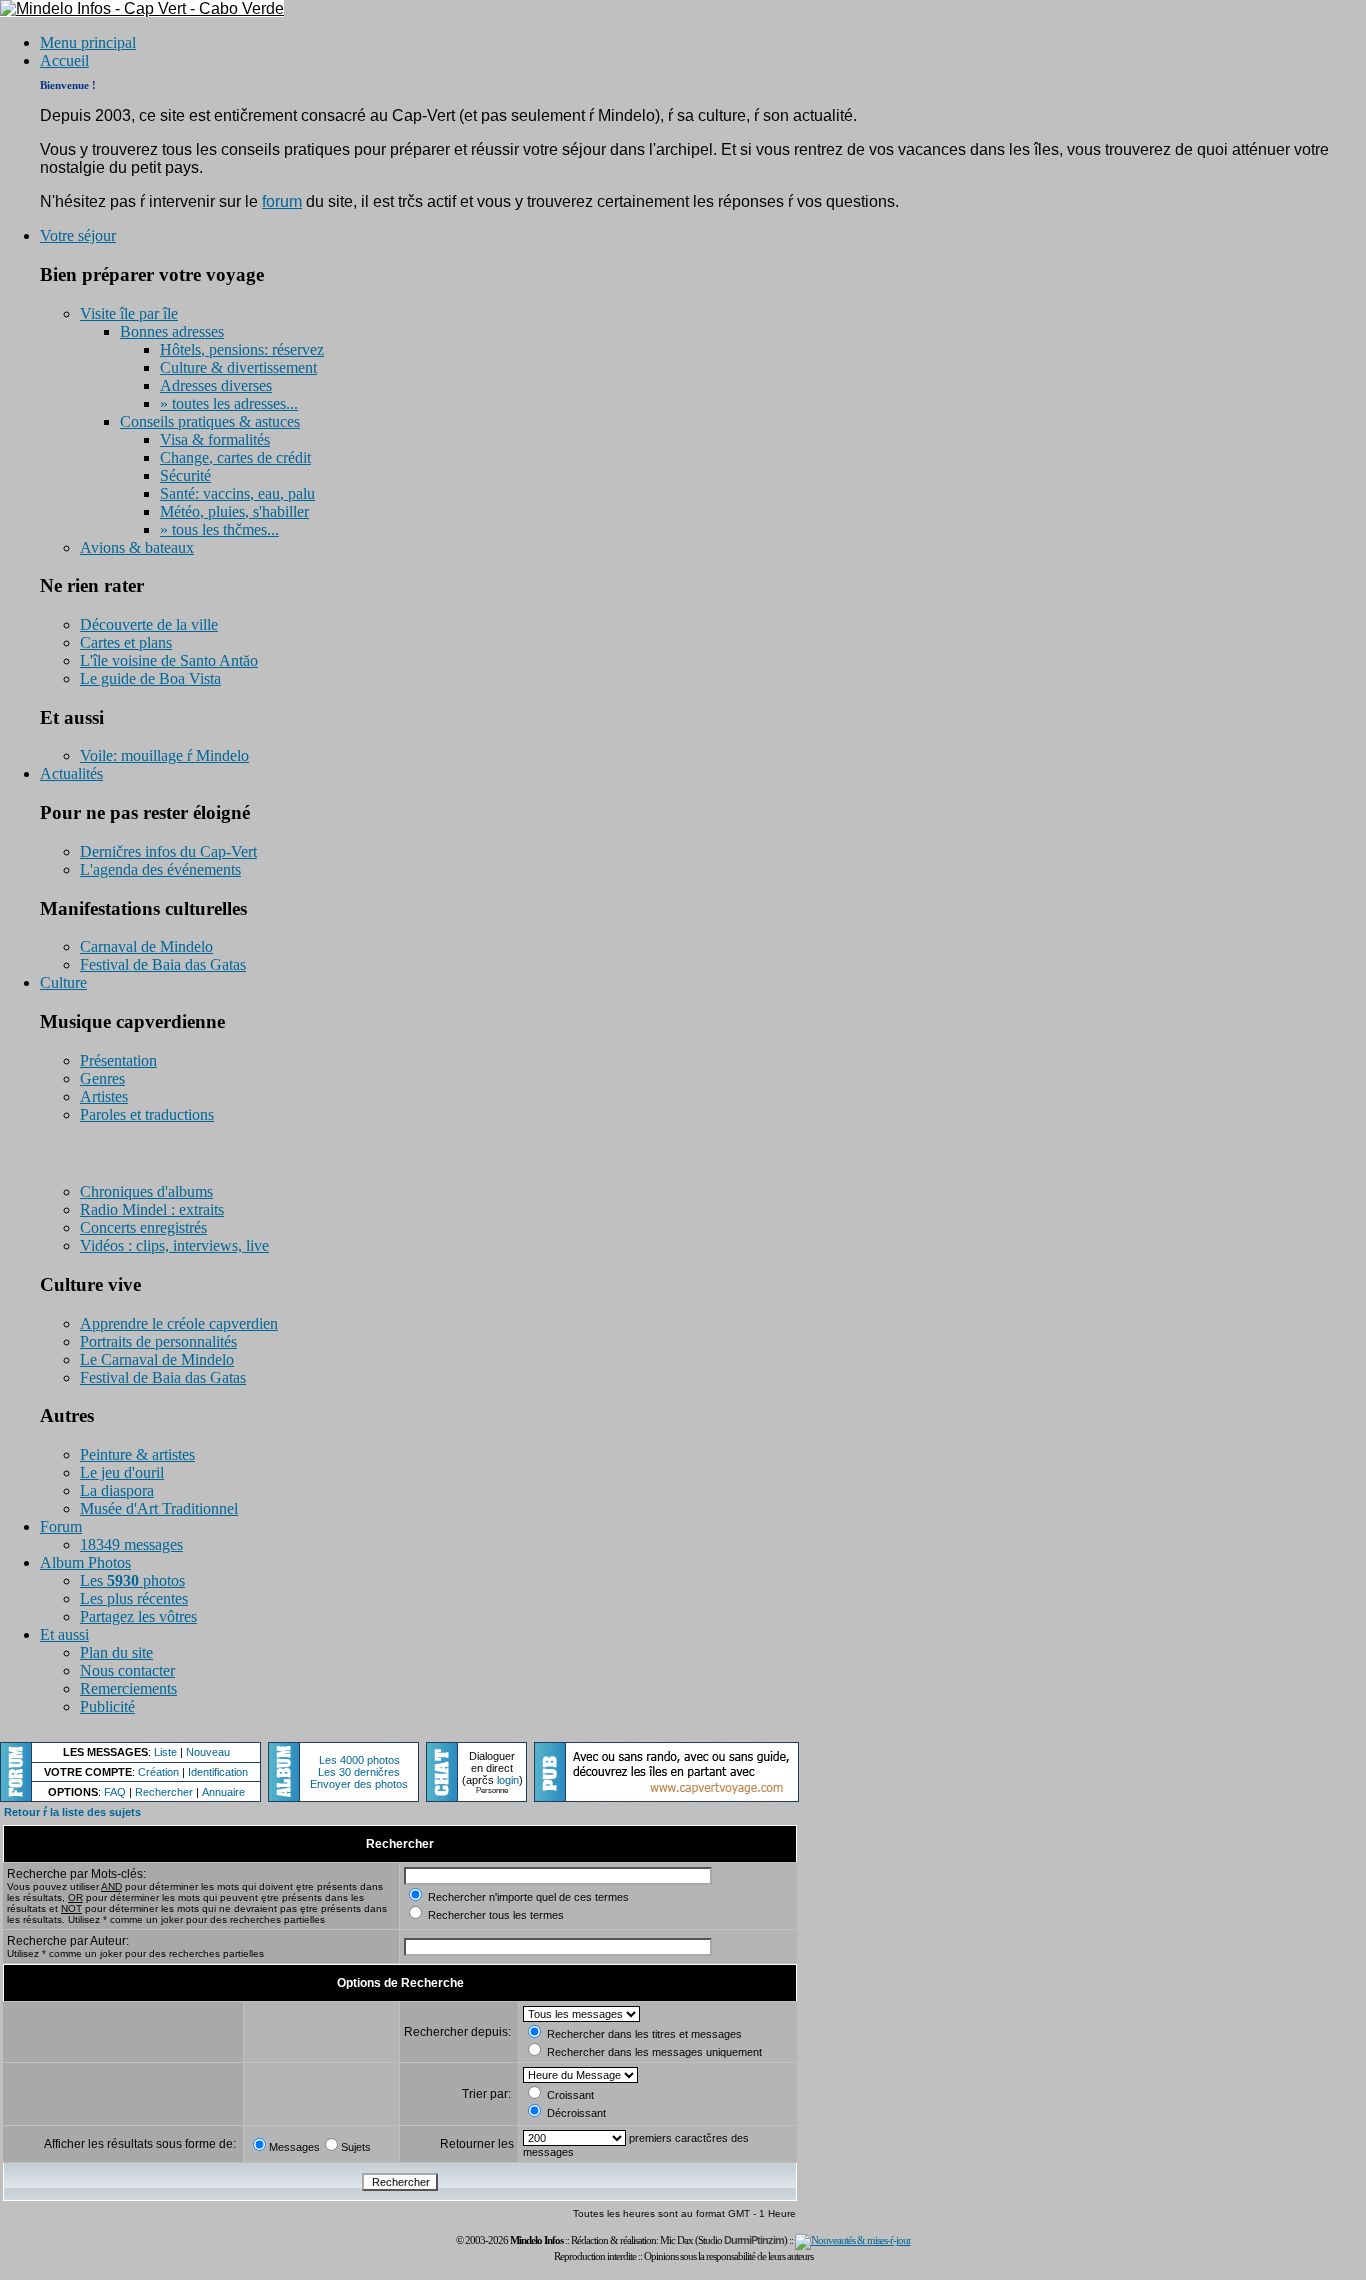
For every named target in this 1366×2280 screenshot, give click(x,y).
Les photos (132, 1580)
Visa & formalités (215, 439)
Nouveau (208, 1752)
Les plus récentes (134, 1598)
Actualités (71, 773)
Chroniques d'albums (146, 1191)
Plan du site (116, 1652)
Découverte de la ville (149, 624)
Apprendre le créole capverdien (179, 1323)
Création (158, 1772)
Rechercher (164, 1792)
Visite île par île (129, 313)
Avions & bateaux (137, 547)
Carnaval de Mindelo (146, 946)
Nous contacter (127, 1670)
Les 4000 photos (359, 1760)
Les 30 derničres (359, 1772)
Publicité (107, 1706)
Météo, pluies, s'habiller (234, 511)
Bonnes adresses (172, 331)
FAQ (115, 1792)
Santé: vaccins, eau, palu (237, 493)
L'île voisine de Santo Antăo (169, 660)
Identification (218, 1772)
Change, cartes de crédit (235, 457)
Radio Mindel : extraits (152, 1209)
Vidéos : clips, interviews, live (174, 1245)
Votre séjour (78, 235)
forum (282, 201)
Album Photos (85, 1562)
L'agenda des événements (160, 869)
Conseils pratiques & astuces (210, 421)
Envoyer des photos (359, 1784)
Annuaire (223, 1792)
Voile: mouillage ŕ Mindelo (164, 755)
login (508, 1780)
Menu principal (88, 42)
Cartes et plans (126, 642)
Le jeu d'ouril (122, 1472)
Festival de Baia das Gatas (163, 964)
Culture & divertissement (238, 367)
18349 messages (131, 1544)
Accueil (64, 60)
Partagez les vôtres (138, 1616)
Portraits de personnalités (158, 1341)
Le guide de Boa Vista (150, 678)
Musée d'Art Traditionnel (159, 1508)
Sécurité (185, 475)
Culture (63, 982)
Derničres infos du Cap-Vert (168, 851)
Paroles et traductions (147, 1114)
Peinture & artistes (137, 1454)
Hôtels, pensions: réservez (242, 349)
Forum (61, 1526)
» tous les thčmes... (219, 529)
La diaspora (117, 1490)
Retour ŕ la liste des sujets (72, 1812)
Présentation (118, 1060)
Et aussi (64, 1634)
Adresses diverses (216, 385)
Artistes (104, 1096)
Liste (165, 1752)
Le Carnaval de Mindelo (157, 1359)
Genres (102, 1078)
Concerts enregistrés (143, 1227)
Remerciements (128, 1688)
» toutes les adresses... (229, 403)
